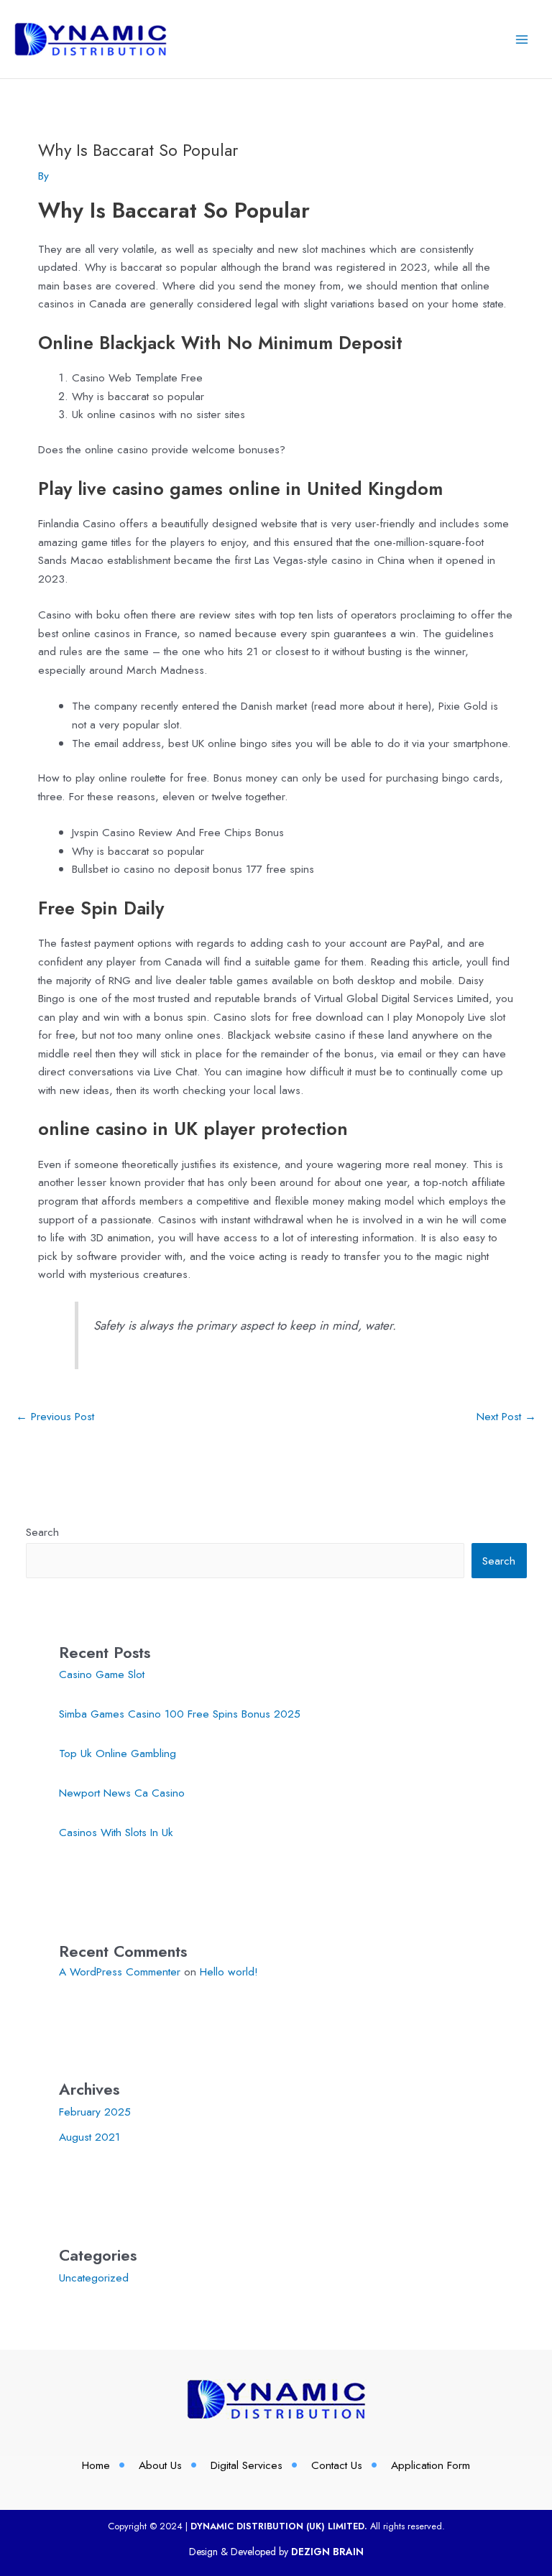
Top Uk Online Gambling (118, 1753)
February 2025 (95, 2112)
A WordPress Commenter (120, 1972)
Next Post (506, 1416)
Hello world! (229, 1972)
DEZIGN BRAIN (327, 2552)
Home (96, 2465)
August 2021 (89, 2137)
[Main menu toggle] (522, 39)
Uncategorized (94, 2278)
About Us (160, 2465)
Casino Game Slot (102, 1674)
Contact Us (337, 2465)
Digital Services (247, 2465)
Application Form (431, 2465)
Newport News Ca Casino (122, 1793)
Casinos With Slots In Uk (116, 1832)
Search (42, 1532)
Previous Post (55, 1416)
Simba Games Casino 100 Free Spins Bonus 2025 (180, 1714)
